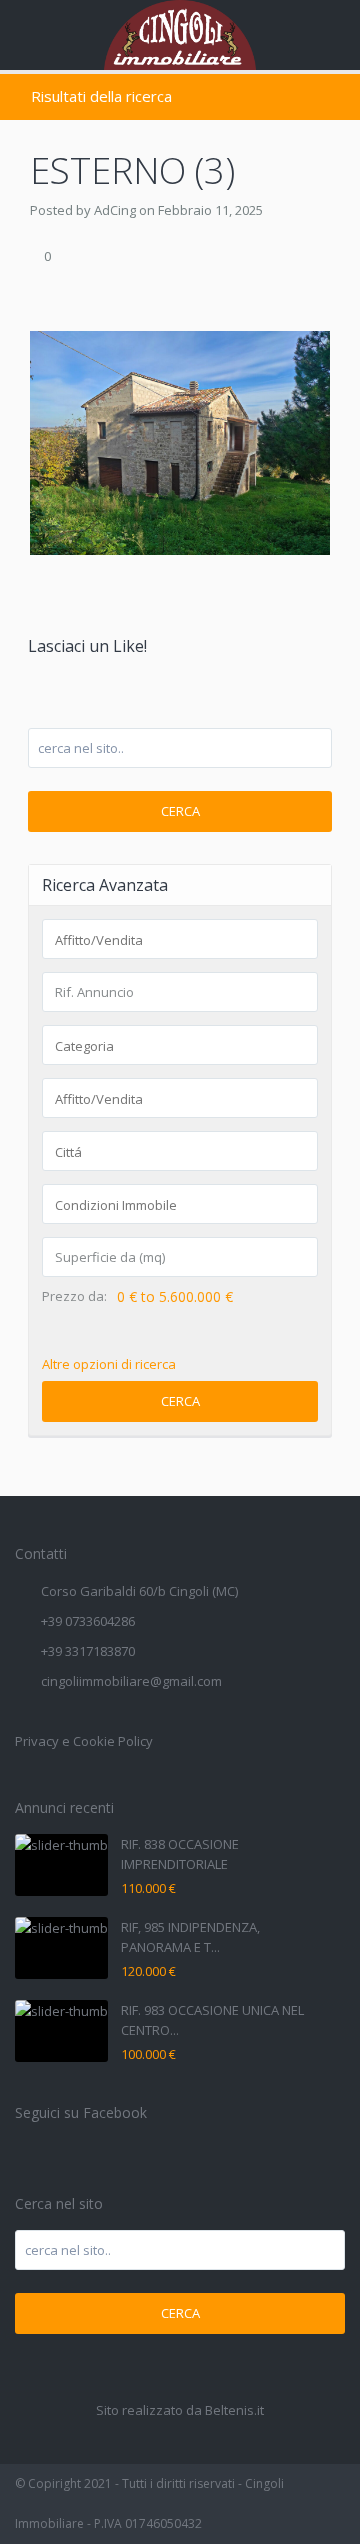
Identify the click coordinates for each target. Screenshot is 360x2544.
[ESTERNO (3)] (180, 441)
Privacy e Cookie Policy (84, 1741)
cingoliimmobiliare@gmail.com (131, 1681)
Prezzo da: (74, 1296)
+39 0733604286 (88, 1621)
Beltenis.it (234, 2410)
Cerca (180, 811)
